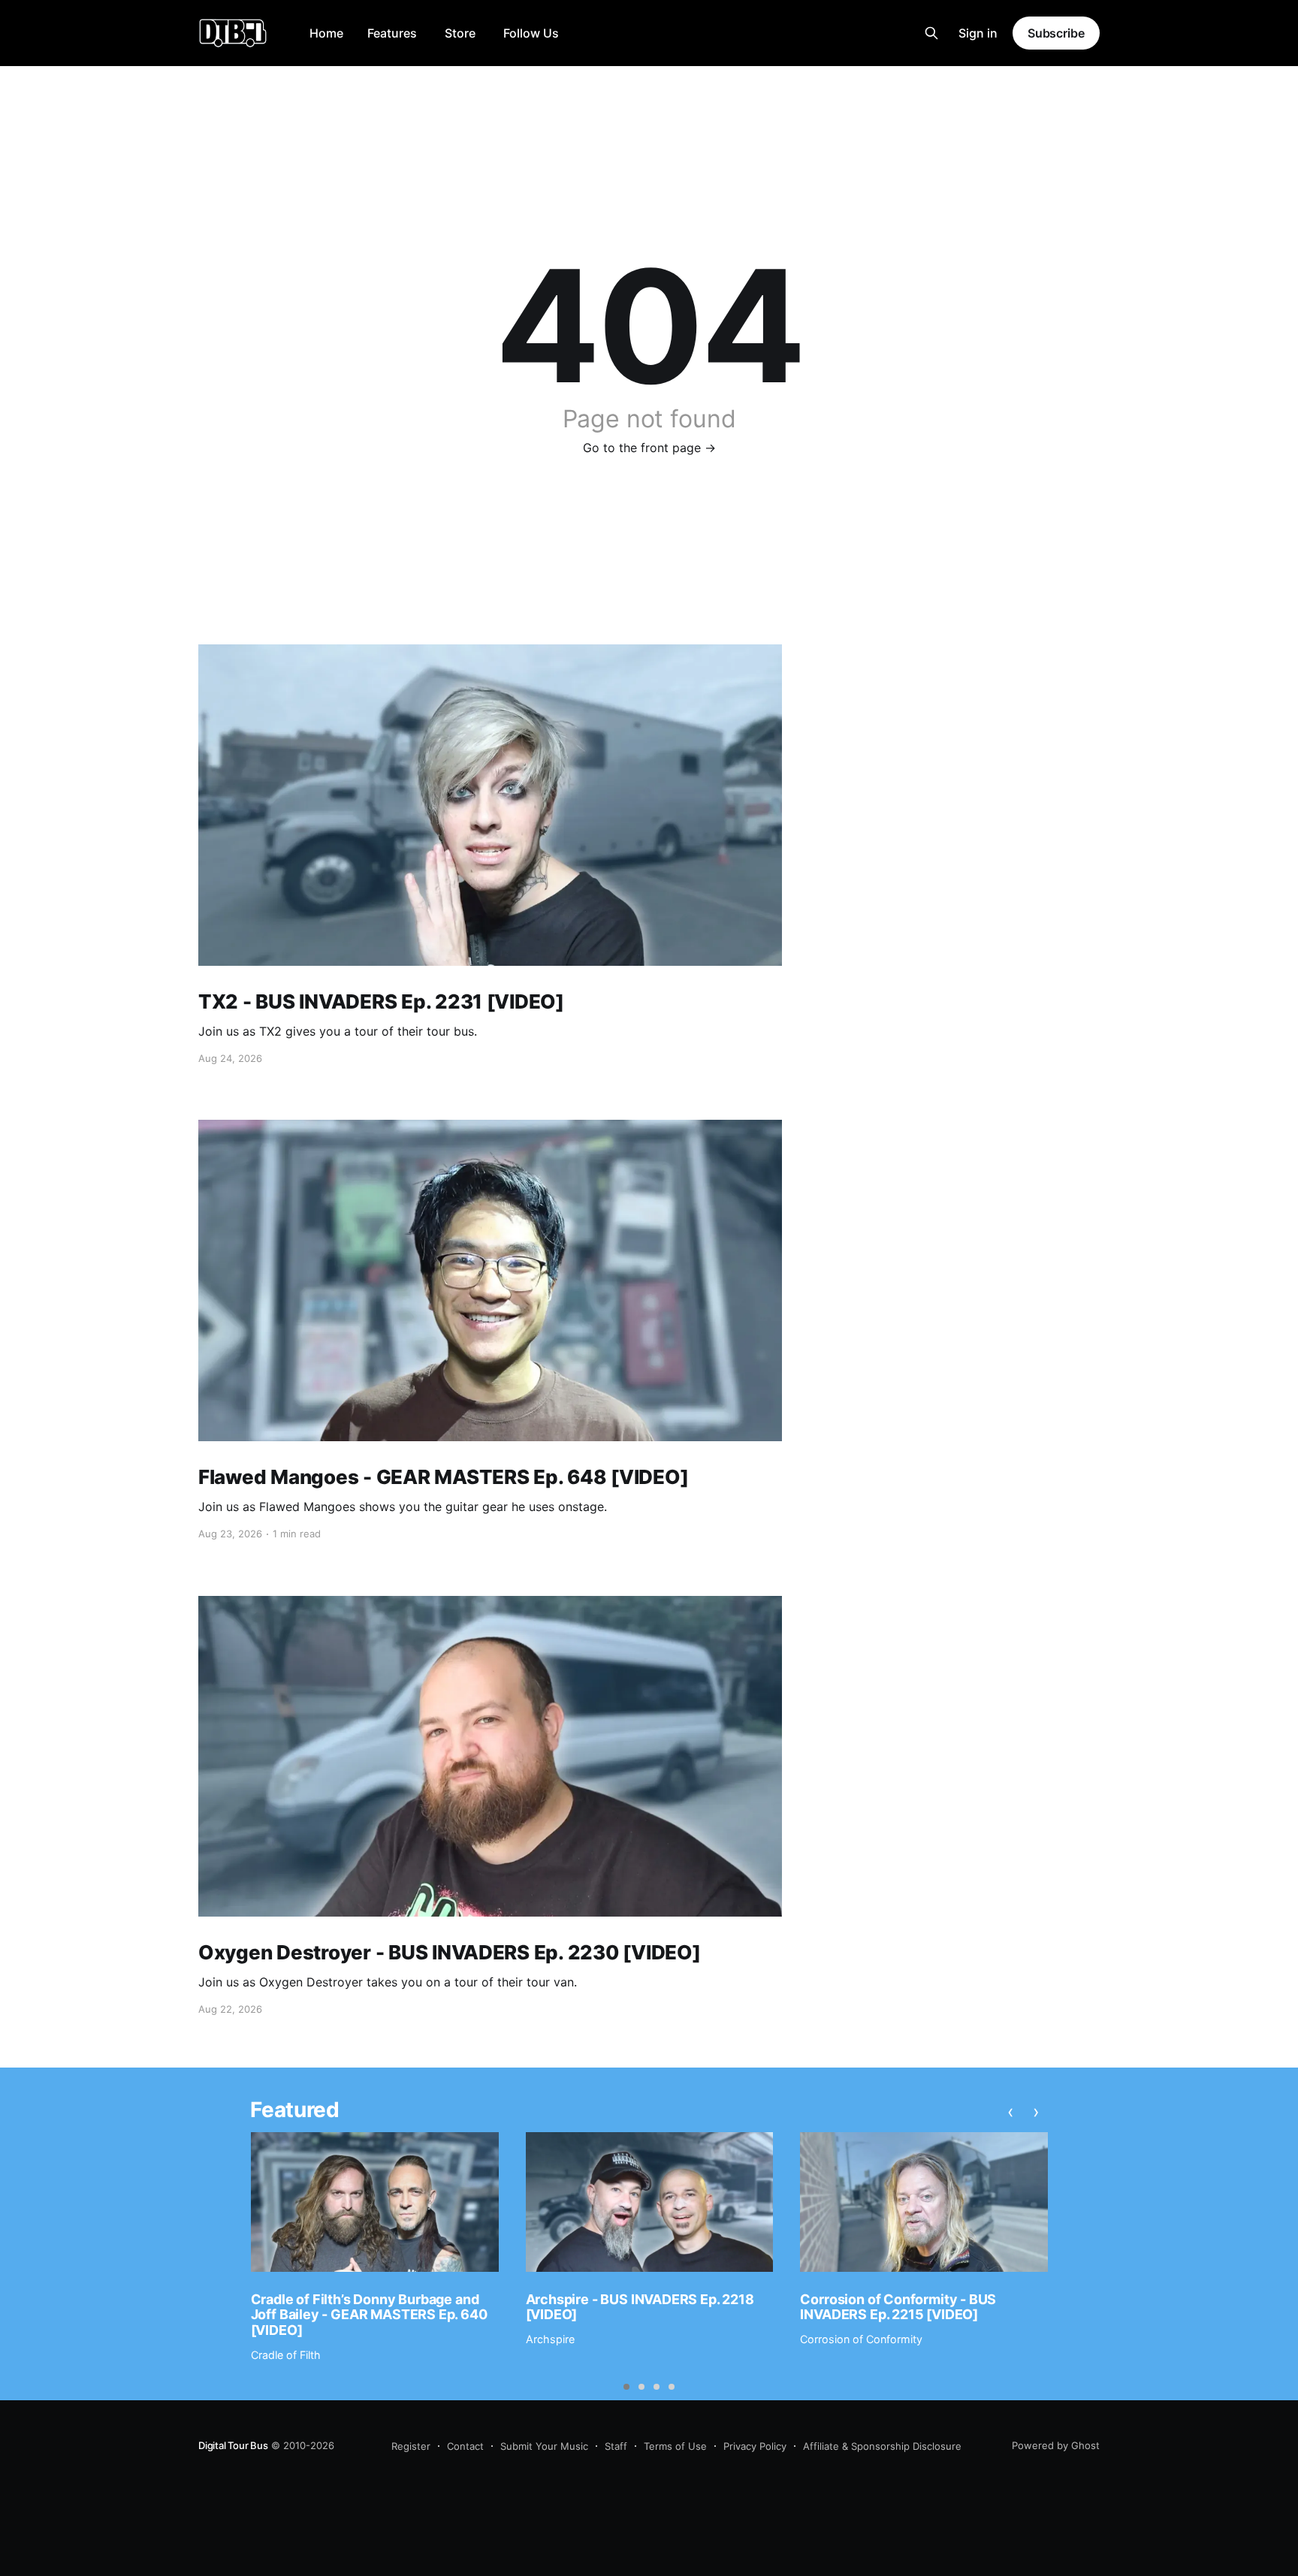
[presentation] (1011, 2112)
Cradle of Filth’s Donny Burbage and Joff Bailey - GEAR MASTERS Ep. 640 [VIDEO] (369, 2315)
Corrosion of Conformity (861, 2339)
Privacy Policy (755, 2446)
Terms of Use (675, 2446)
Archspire (550, 2339)
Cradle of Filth (286, 2355)
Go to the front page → (649, 448)
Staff (616, 2446)
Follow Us (531, 33)
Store (460, 33)
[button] (626, 2387)
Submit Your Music (544, 2446)
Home (326, 33)
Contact (465, 2446)
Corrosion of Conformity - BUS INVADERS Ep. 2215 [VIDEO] (898, 2307)
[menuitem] (326, 33)
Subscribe (1056, 33)
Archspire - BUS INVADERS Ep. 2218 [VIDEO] (640, 2307)
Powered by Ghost (1056, 2445)
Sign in (978, 33)
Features (392, 33)
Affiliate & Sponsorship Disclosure (882, 2446)
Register (411, 2446)
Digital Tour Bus (233, 2445)
